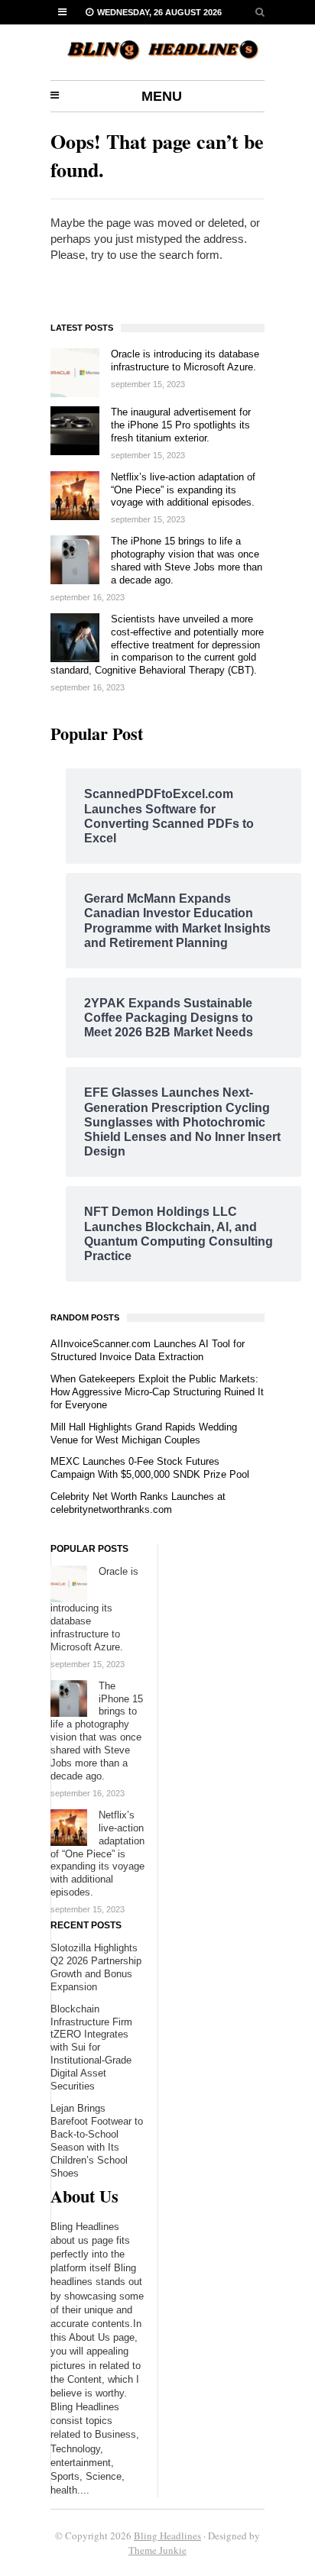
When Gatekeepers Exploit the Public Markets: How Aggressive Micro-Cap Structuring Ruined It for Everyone (157, 1392)
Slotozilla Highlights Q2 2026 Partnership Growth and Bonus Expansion (96, 1967)
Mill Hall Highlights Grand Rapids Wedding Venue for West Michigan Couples (144, 1433)
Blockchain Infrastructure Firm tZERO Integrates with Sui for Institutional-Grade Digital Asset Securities (91, 2048)
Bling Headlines (167, 2536)
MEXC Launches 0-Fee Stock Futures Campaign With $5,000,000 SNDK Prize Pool (150, 1468)
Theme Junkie (157, 2550)
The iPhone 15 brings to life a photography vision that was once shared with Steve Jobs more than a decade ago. (187, 561)
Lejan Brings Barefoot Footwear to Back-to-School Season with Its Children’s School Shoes (97, 2141)
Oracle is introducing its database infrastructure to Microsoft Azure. (185, 360)
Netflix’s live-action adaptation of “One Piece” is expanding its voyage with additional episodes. (183, 490)
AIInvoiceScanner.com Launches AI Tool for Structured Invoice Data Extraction (148, 1350)
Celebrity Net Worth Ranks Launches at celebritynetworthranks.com (138, 1503)
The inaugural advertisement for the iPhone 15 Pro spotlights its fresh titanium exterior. (181, 425)
